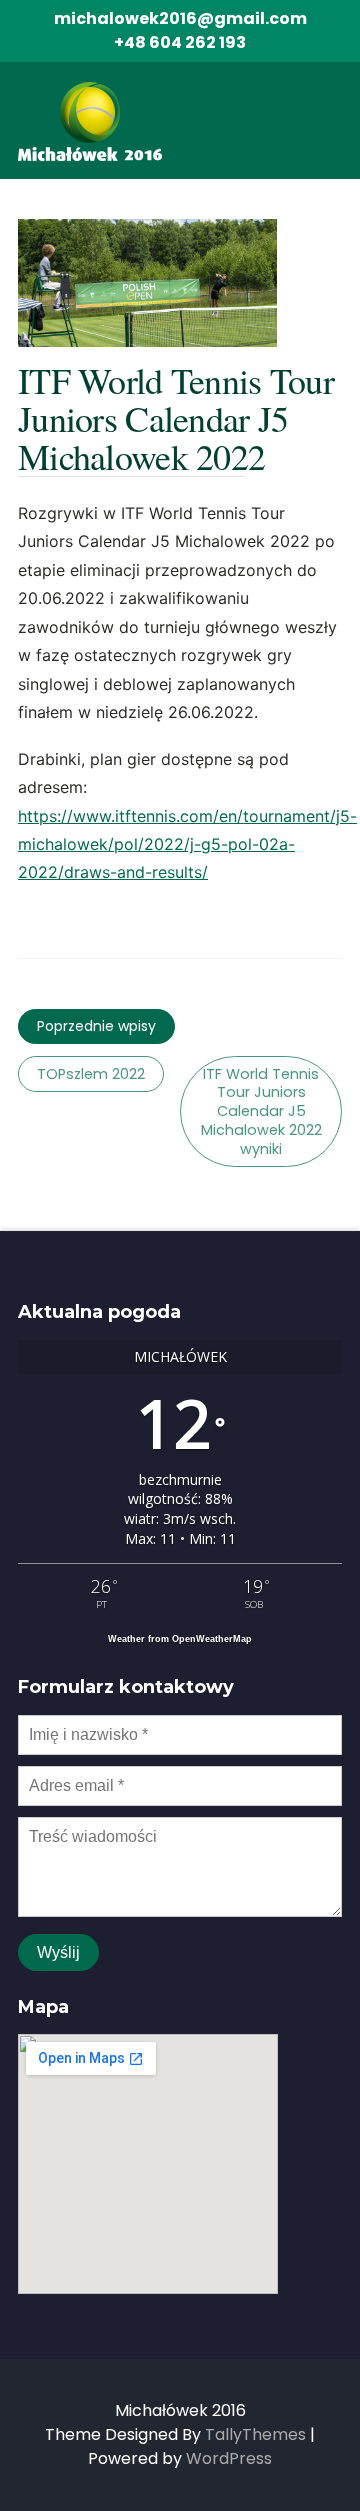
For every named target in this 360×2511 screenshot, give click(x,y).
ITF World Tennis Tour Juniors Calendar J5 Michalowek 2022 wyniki (261, 1111)
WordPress (229, 2458)
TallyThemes (255, 2434)
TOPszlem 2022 (91, 1074)
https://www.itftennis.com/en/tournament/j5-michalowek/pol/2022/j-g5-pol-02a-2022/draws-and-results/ (187, 844)
